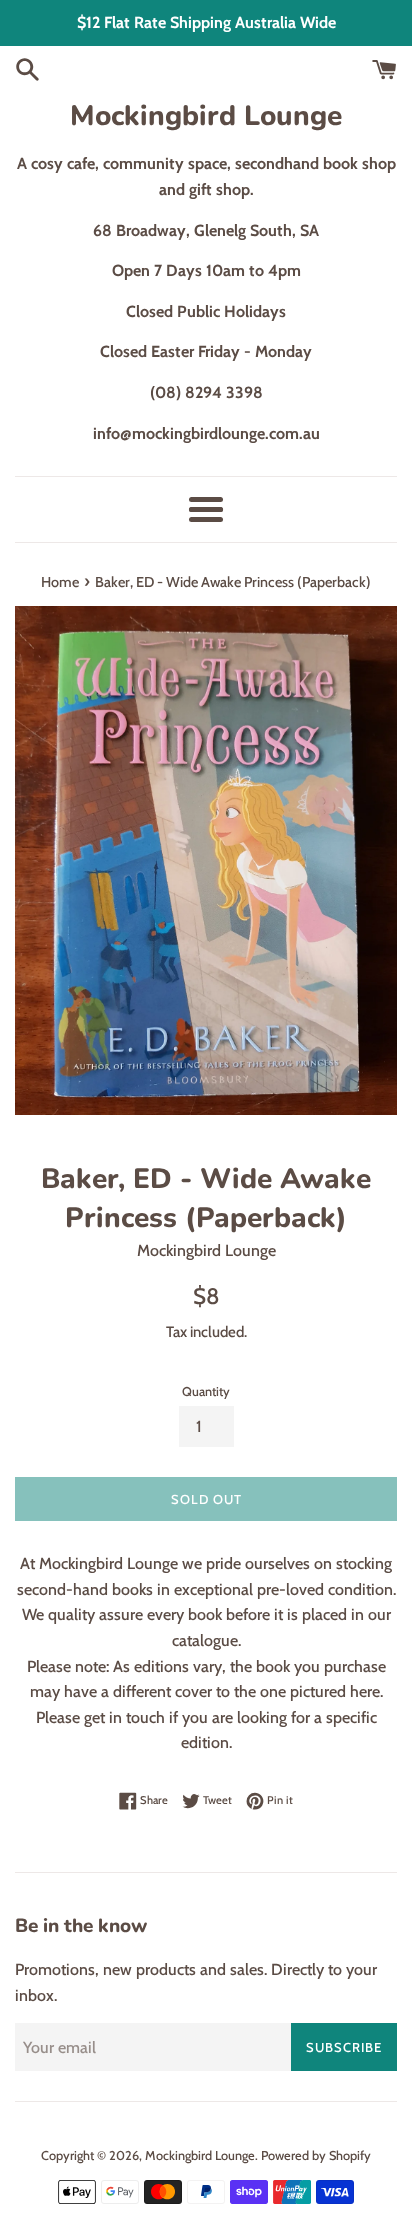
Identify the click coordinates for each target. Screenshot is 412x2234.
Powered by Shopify (316, 2155)
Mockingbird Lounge (206, 116)
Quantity (206, 1391)
